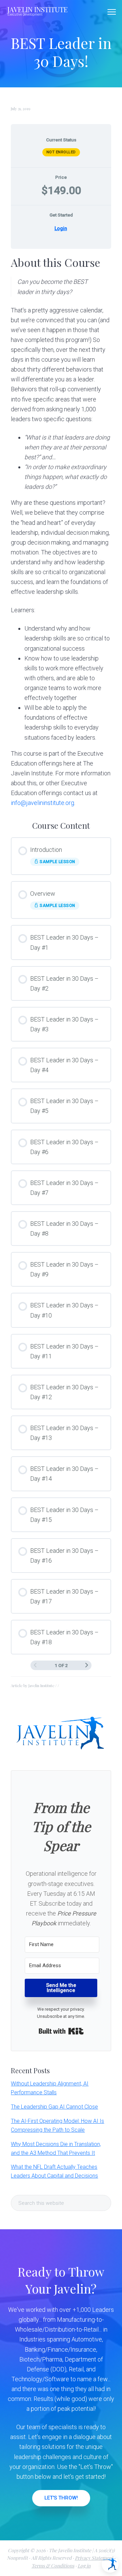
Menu (112, 12)
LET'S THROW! (61, 2498)
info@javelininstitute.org (43, 803)
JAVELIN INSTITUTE (38, 9)
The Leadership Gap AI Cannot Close (54, 2107)
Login (61, 228)
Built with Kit (61, 2031)
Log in (84, 2566)
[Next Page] (87, 1665)
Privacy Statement (94, 2558)
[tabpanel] (61, 531)
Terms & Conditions (53, 2566)
